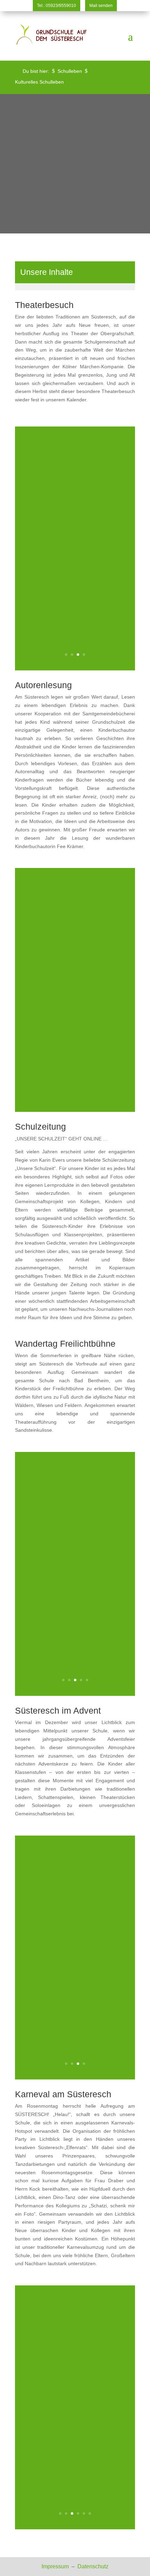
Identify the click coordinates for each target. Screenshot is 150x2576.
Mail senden (101, 6)
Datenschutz (93, 2566)
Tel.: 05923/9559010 (57, 6)
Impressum (56, 2566)
